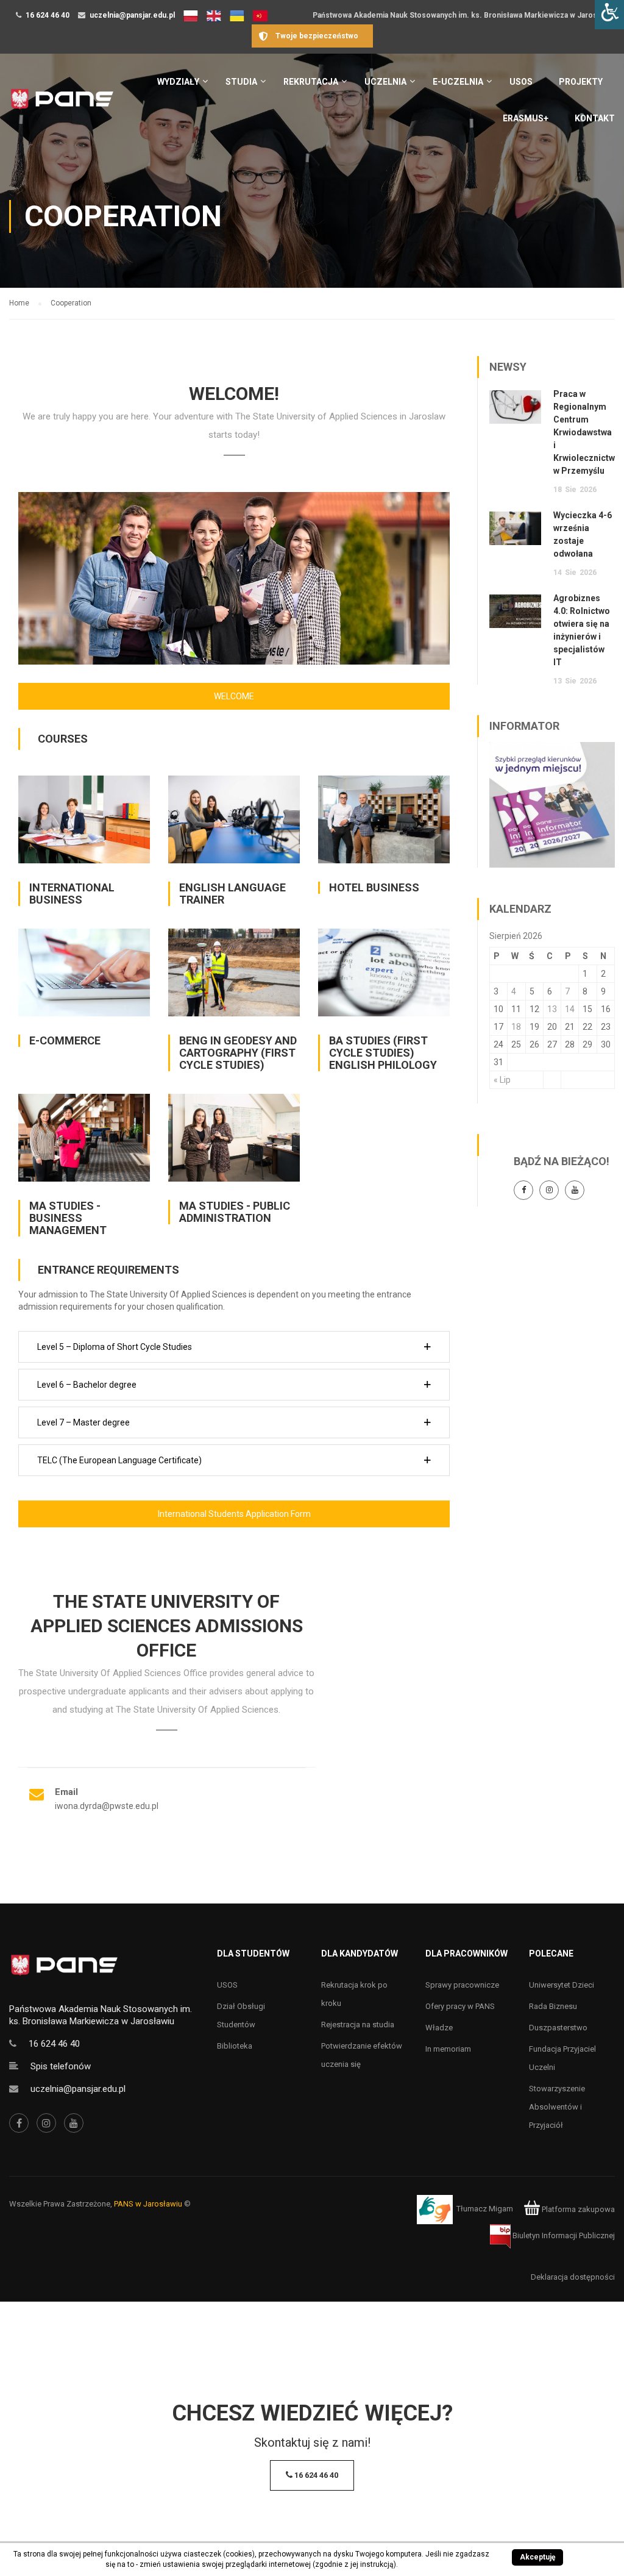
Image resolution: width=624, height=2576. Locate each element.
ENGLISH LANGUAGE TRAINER (232, 894)
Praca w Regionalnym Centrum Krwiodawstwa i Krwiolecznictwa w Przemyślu (587, 432)
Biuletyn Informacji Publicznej (563, 2235)
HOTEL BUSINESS (374, 887)
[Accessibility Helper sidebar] (609, 15)
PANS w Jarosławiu (148, 2204)
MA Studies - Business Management (68, 1218)
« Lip (502, 1080)
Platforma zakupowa (577, 2209)
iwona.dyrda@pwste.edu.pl (107, 1806)
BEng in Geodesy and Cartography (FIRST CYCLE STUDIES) (238, 1053)
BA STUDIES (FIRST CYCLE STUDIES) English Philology (383, 1053)
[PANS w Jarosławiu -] (62, 105)
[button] (234, 1347)
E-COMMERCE (65, 1040)
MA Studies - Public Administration (235, 1212)
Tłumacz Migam (485, 2209)
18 (516, 1027)
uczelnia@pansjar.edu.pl (132, 15)
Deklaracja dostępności (573, 2277)
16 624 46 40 (48, 15)
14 (570, 1009)
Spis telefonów (61, 2066)
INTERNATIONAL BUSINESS (72, 894)
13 (552, 1009)
